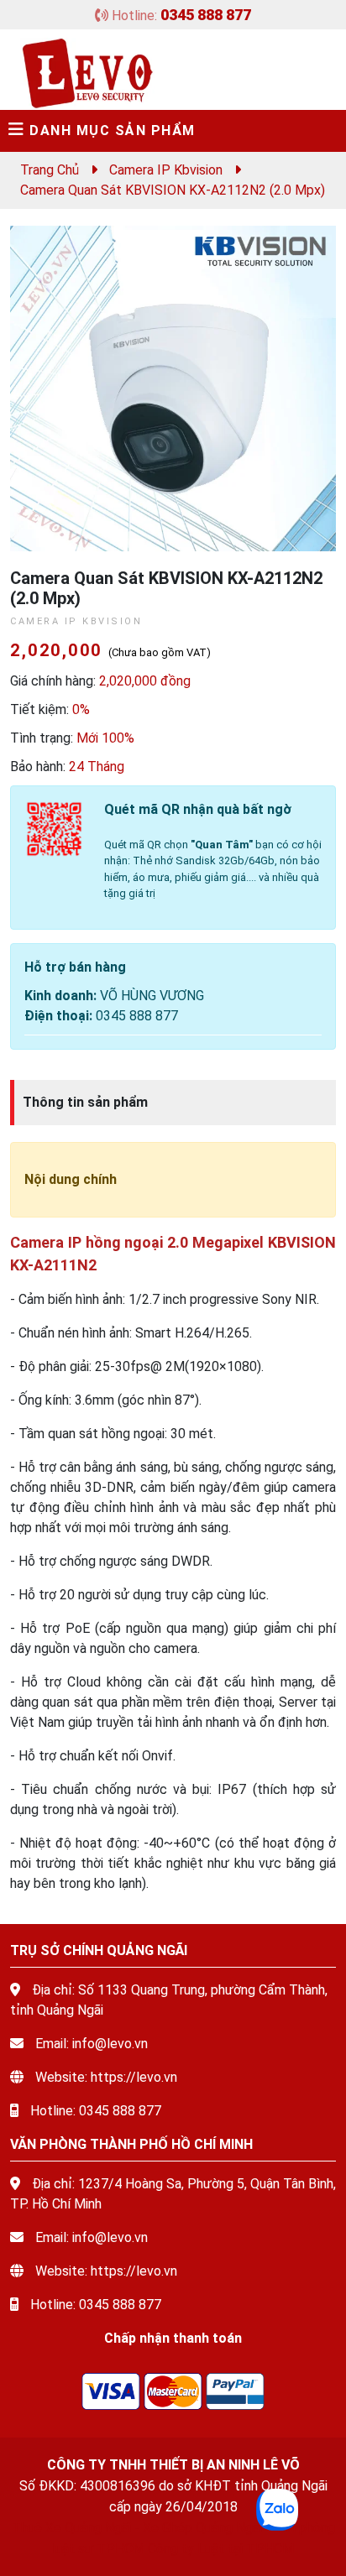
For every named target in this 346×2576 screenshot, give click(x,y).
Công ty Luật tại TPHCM (221, 2549)
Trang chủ (50, 170)
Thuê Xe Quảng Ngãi (71, 2528)
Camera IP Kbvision (166, 170)
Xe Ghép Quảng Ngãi (202, 2528)
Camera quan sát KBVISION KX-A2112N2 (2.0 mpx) (173, 190)
